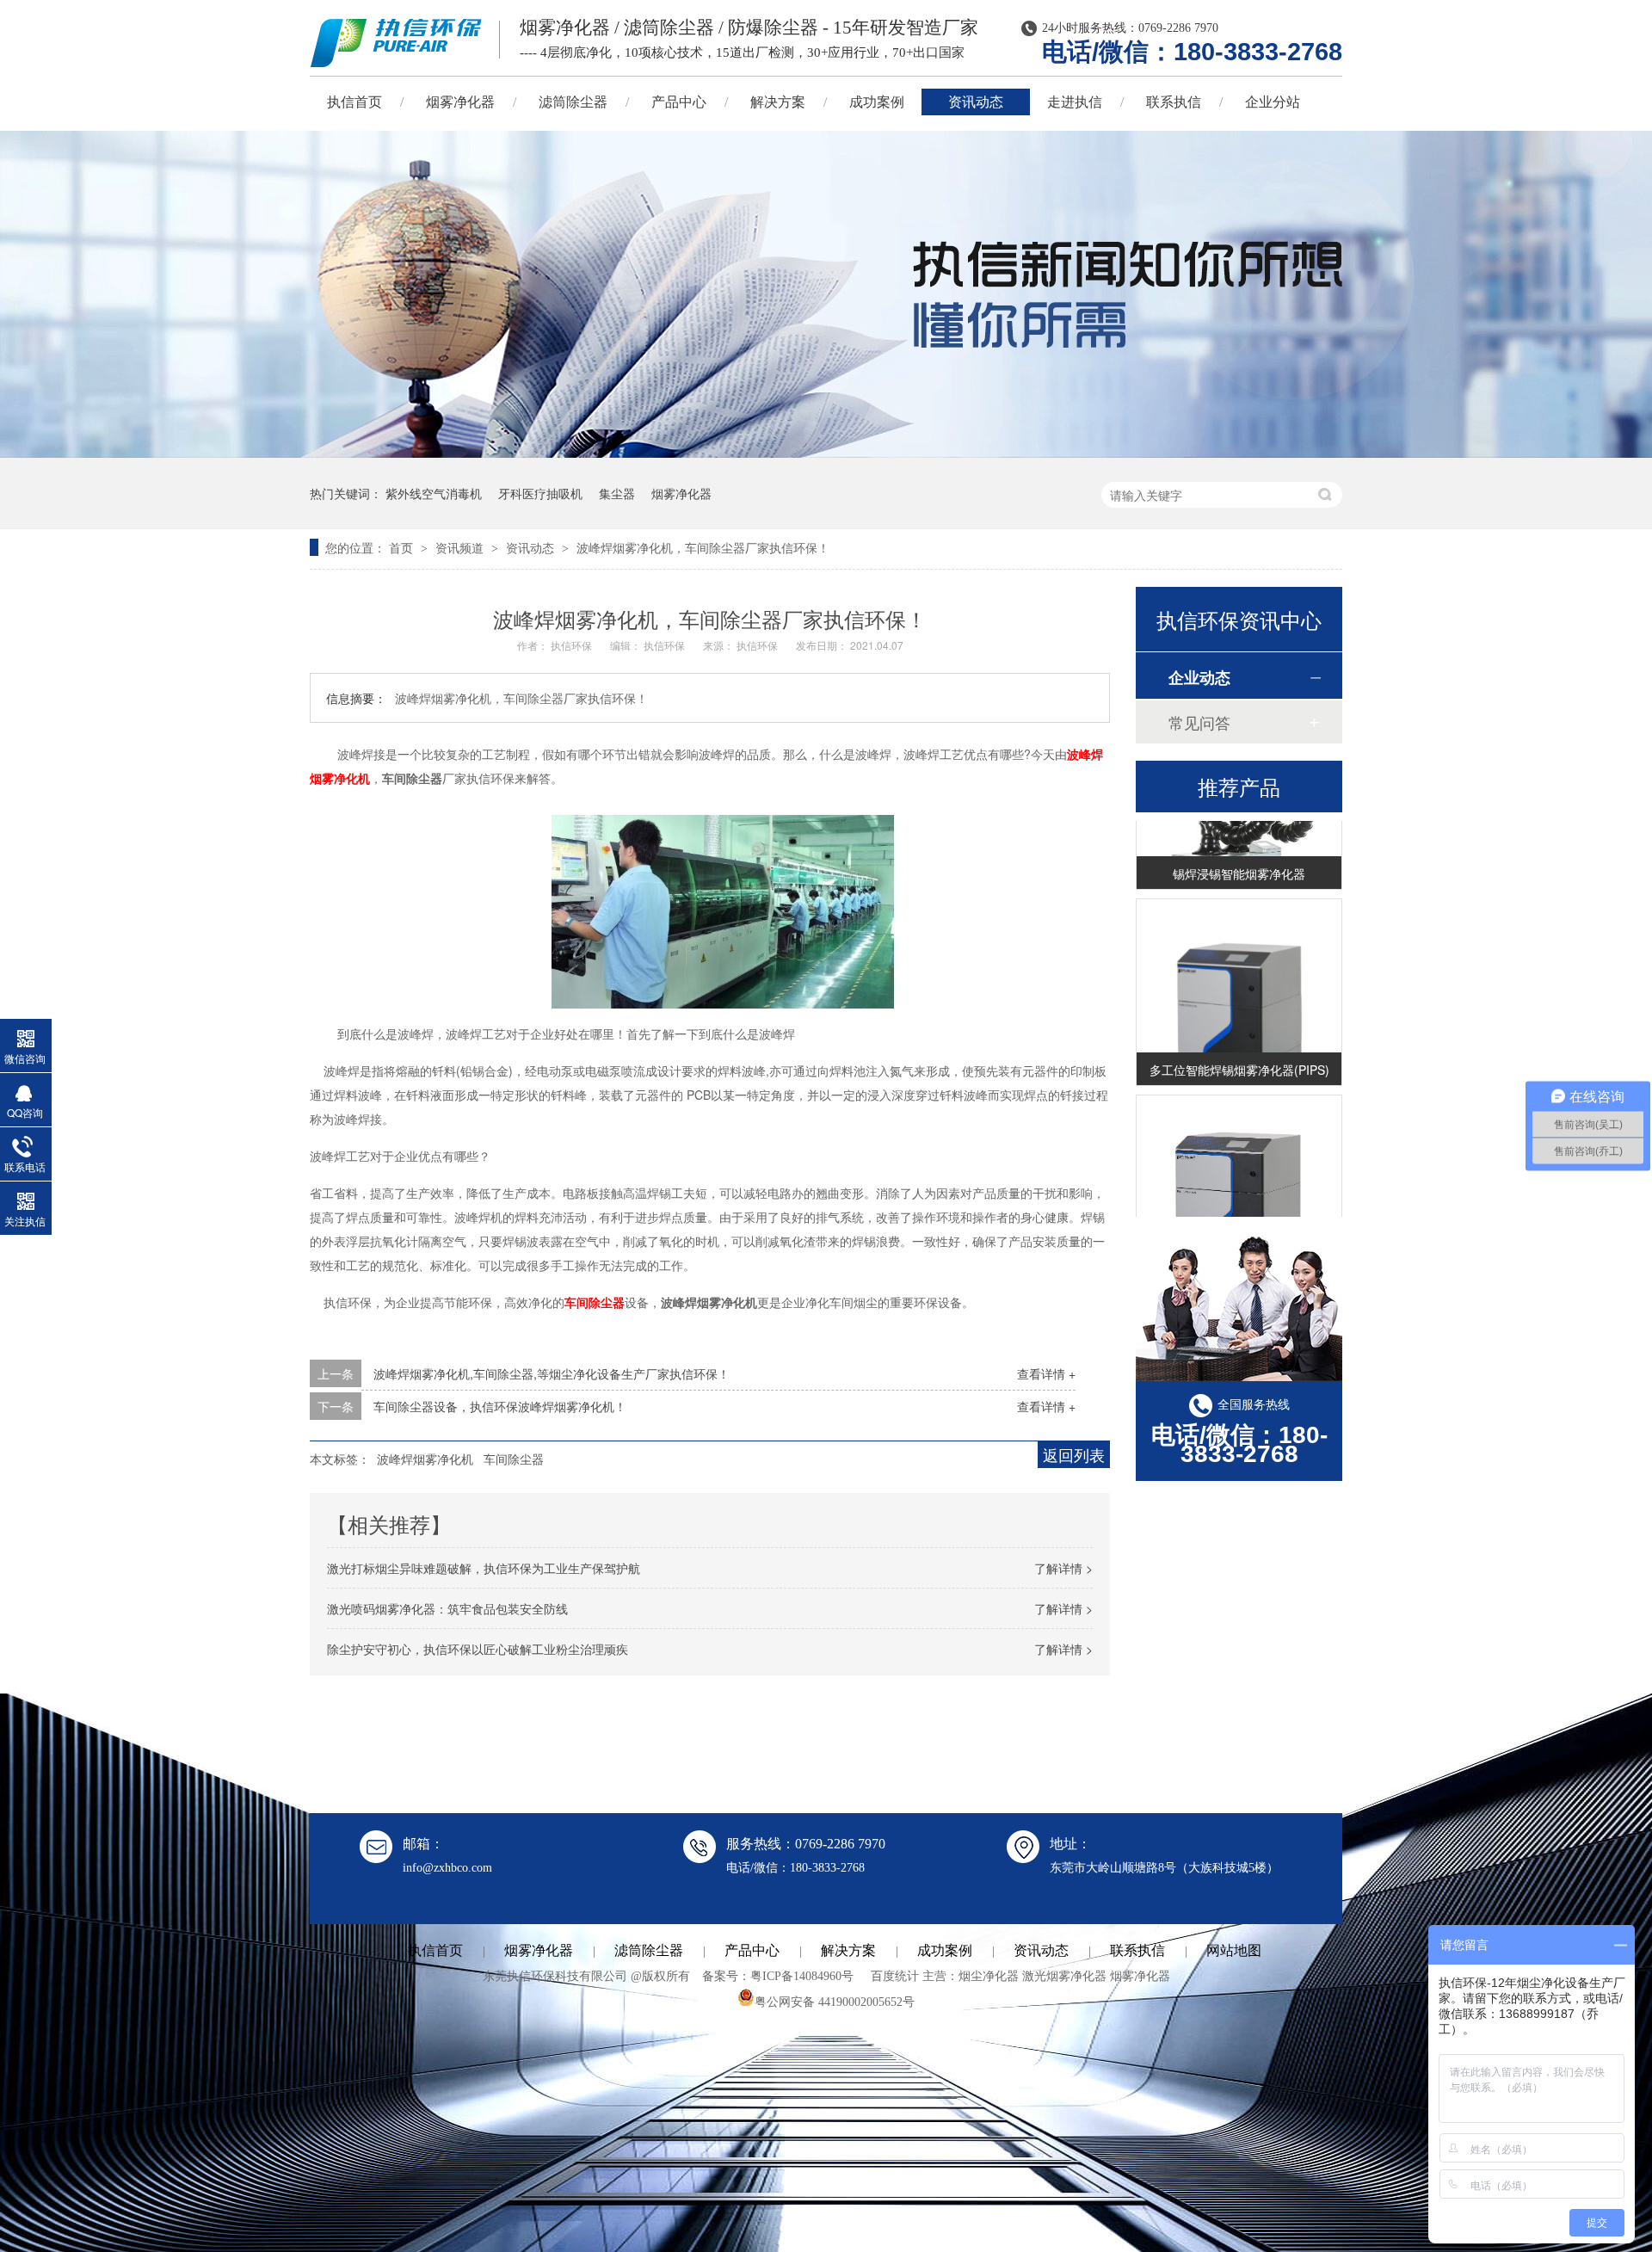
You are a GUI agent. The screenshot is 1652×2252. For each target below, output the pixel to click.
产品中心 (679, 102)
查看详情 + (1046, 1373)
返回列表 (1074, 1454)
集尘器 (617, 493)
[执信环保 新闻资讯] (826, 453)
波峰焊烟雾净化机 (425, 1459)
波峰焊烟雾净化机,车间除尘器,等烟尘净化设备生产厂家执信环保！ (552, 1373)
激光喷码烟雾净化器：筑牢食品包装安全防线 (447, 1608)
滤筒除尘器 (573, 102)
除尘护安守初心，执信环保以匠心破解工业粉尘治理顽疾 (478, 1649)
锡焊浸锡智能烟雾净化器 (1239, 852)
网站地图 (1234, 1950)
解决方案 (778, 102)
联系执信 (1174, 102)
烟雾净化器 (460, 102)
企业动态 (1199, 677)
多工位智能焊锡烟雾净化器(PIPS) (1239, 1048)
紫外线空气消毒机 (434, 493)
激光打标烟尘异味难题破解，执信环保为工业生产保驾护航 (484, 1568)
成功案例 (877, 102)
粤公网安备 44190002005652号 (835, 2002)
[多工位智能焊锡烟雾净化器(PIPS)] (1239, 1014)
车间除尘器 (595, 1302)
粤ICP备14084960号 (802, 1976)
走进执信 (1075, 102)
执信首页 (354, 102)
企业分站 (1273, 102)
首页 (403, 547)
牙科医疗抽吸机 (540, 493)
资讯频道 (461, 547)
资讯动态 (976, 102)
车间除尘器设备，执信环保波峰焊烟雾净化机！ (500, 1406)
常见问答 (1199, 722)
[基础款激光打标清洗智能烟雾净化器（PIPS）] (1239, 1210)
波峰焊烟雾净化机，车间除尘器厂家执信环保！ (703, 547)
